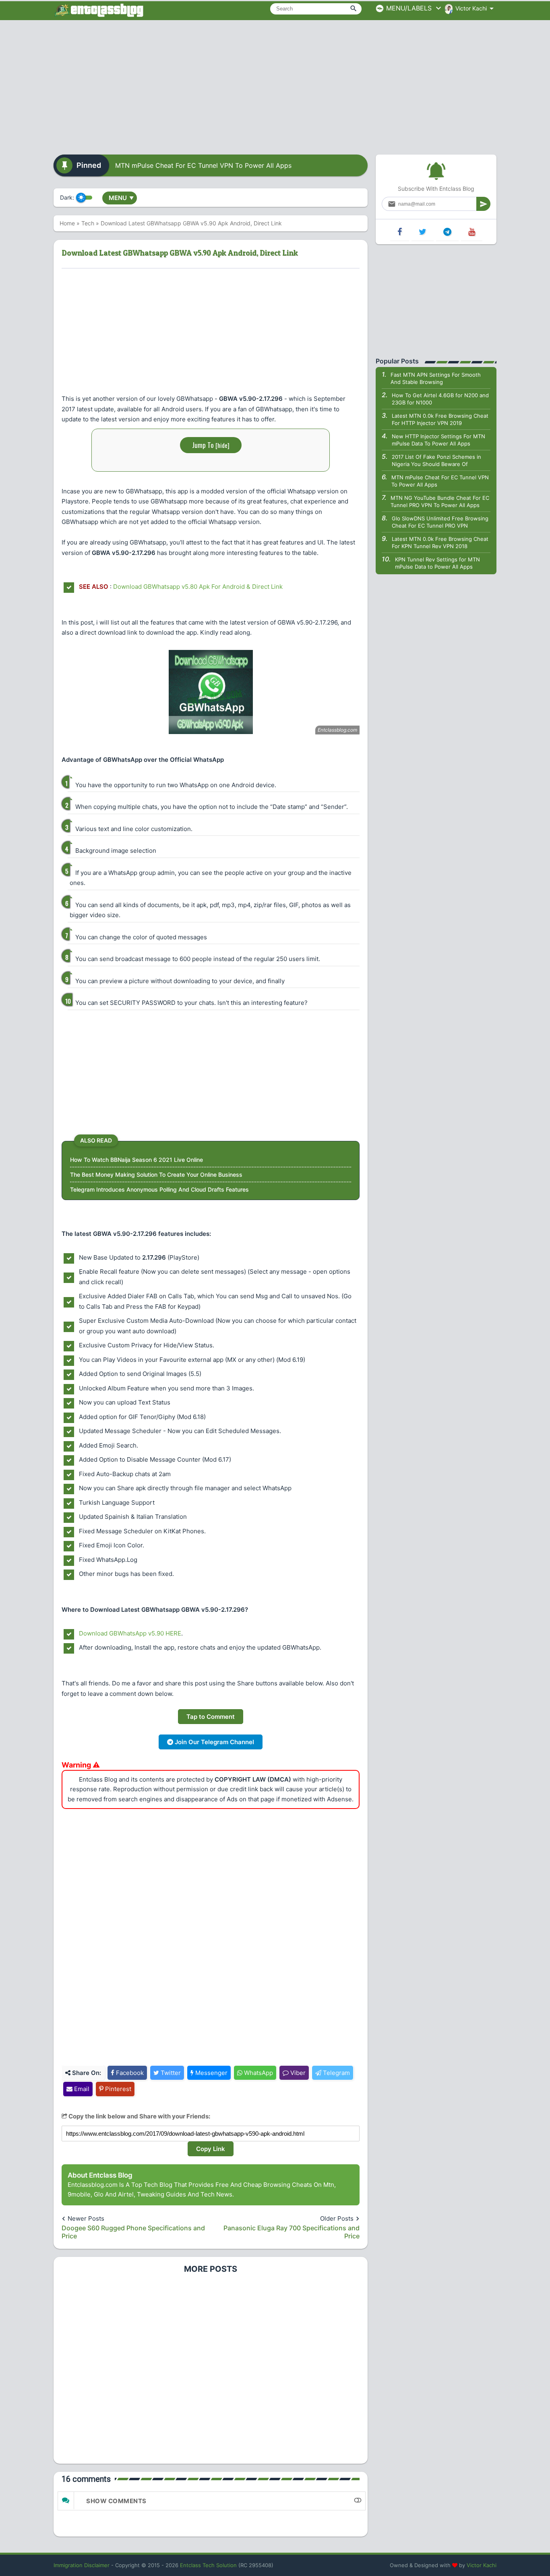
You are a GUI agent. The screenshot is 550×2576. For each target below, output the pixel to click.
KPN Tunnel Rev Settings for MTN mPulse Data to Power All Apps (437, 563)
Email (81, 2089)
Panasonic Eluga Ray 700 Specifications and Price (292, 2232)
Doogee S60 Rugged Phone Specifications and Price (133, 2232)
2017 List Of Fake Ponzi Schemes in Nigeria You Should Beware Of (436, 460)
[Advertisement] (275, 85)
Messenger (211, 2073)
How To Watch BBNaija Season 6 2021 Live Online (136, 1160)
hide (222, 445)
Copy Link (211, 2149)
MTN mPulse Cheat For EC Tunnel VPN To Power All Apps (203, 165)
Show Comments (116, 2501)
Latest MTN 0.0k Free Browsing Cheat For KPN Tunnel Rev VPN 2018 (440, 542)
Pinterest (117, 2089)
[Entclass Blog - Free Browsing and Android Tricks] (99, 10)
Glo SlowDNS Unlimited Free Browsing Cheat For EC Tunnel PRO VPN (440, 522)
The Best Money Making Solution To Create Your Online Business (156, 1175)
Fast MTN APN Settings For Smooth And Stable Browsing (436, 378)
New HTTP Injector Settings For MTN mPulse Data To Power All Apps (438, 440)
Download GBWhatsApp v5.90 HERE (130, 1633)
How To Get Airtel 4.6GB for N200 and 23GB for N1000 (440, 399)
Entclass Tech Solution (208, 2565)
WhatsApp (258, 2073)
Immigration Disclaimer (82, 2565)
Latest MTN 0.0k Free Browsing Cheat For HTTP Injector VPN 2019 (440, 419)
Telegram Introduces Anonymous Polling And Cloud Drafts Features (159, 1189)
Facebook (129, 2073)
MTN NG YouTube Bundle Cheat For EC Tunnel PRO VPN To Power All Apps (440, 501)
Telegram (336, 2073)
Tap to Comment (211, 1717)
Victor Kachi (482, 2565)
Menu (121, 198)
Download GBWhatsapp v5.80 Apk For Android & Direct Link (198, 587)
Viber (297, 2073)
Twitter (170, 2073)
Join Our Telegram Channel (214, 1742)
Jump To (211, 445)
